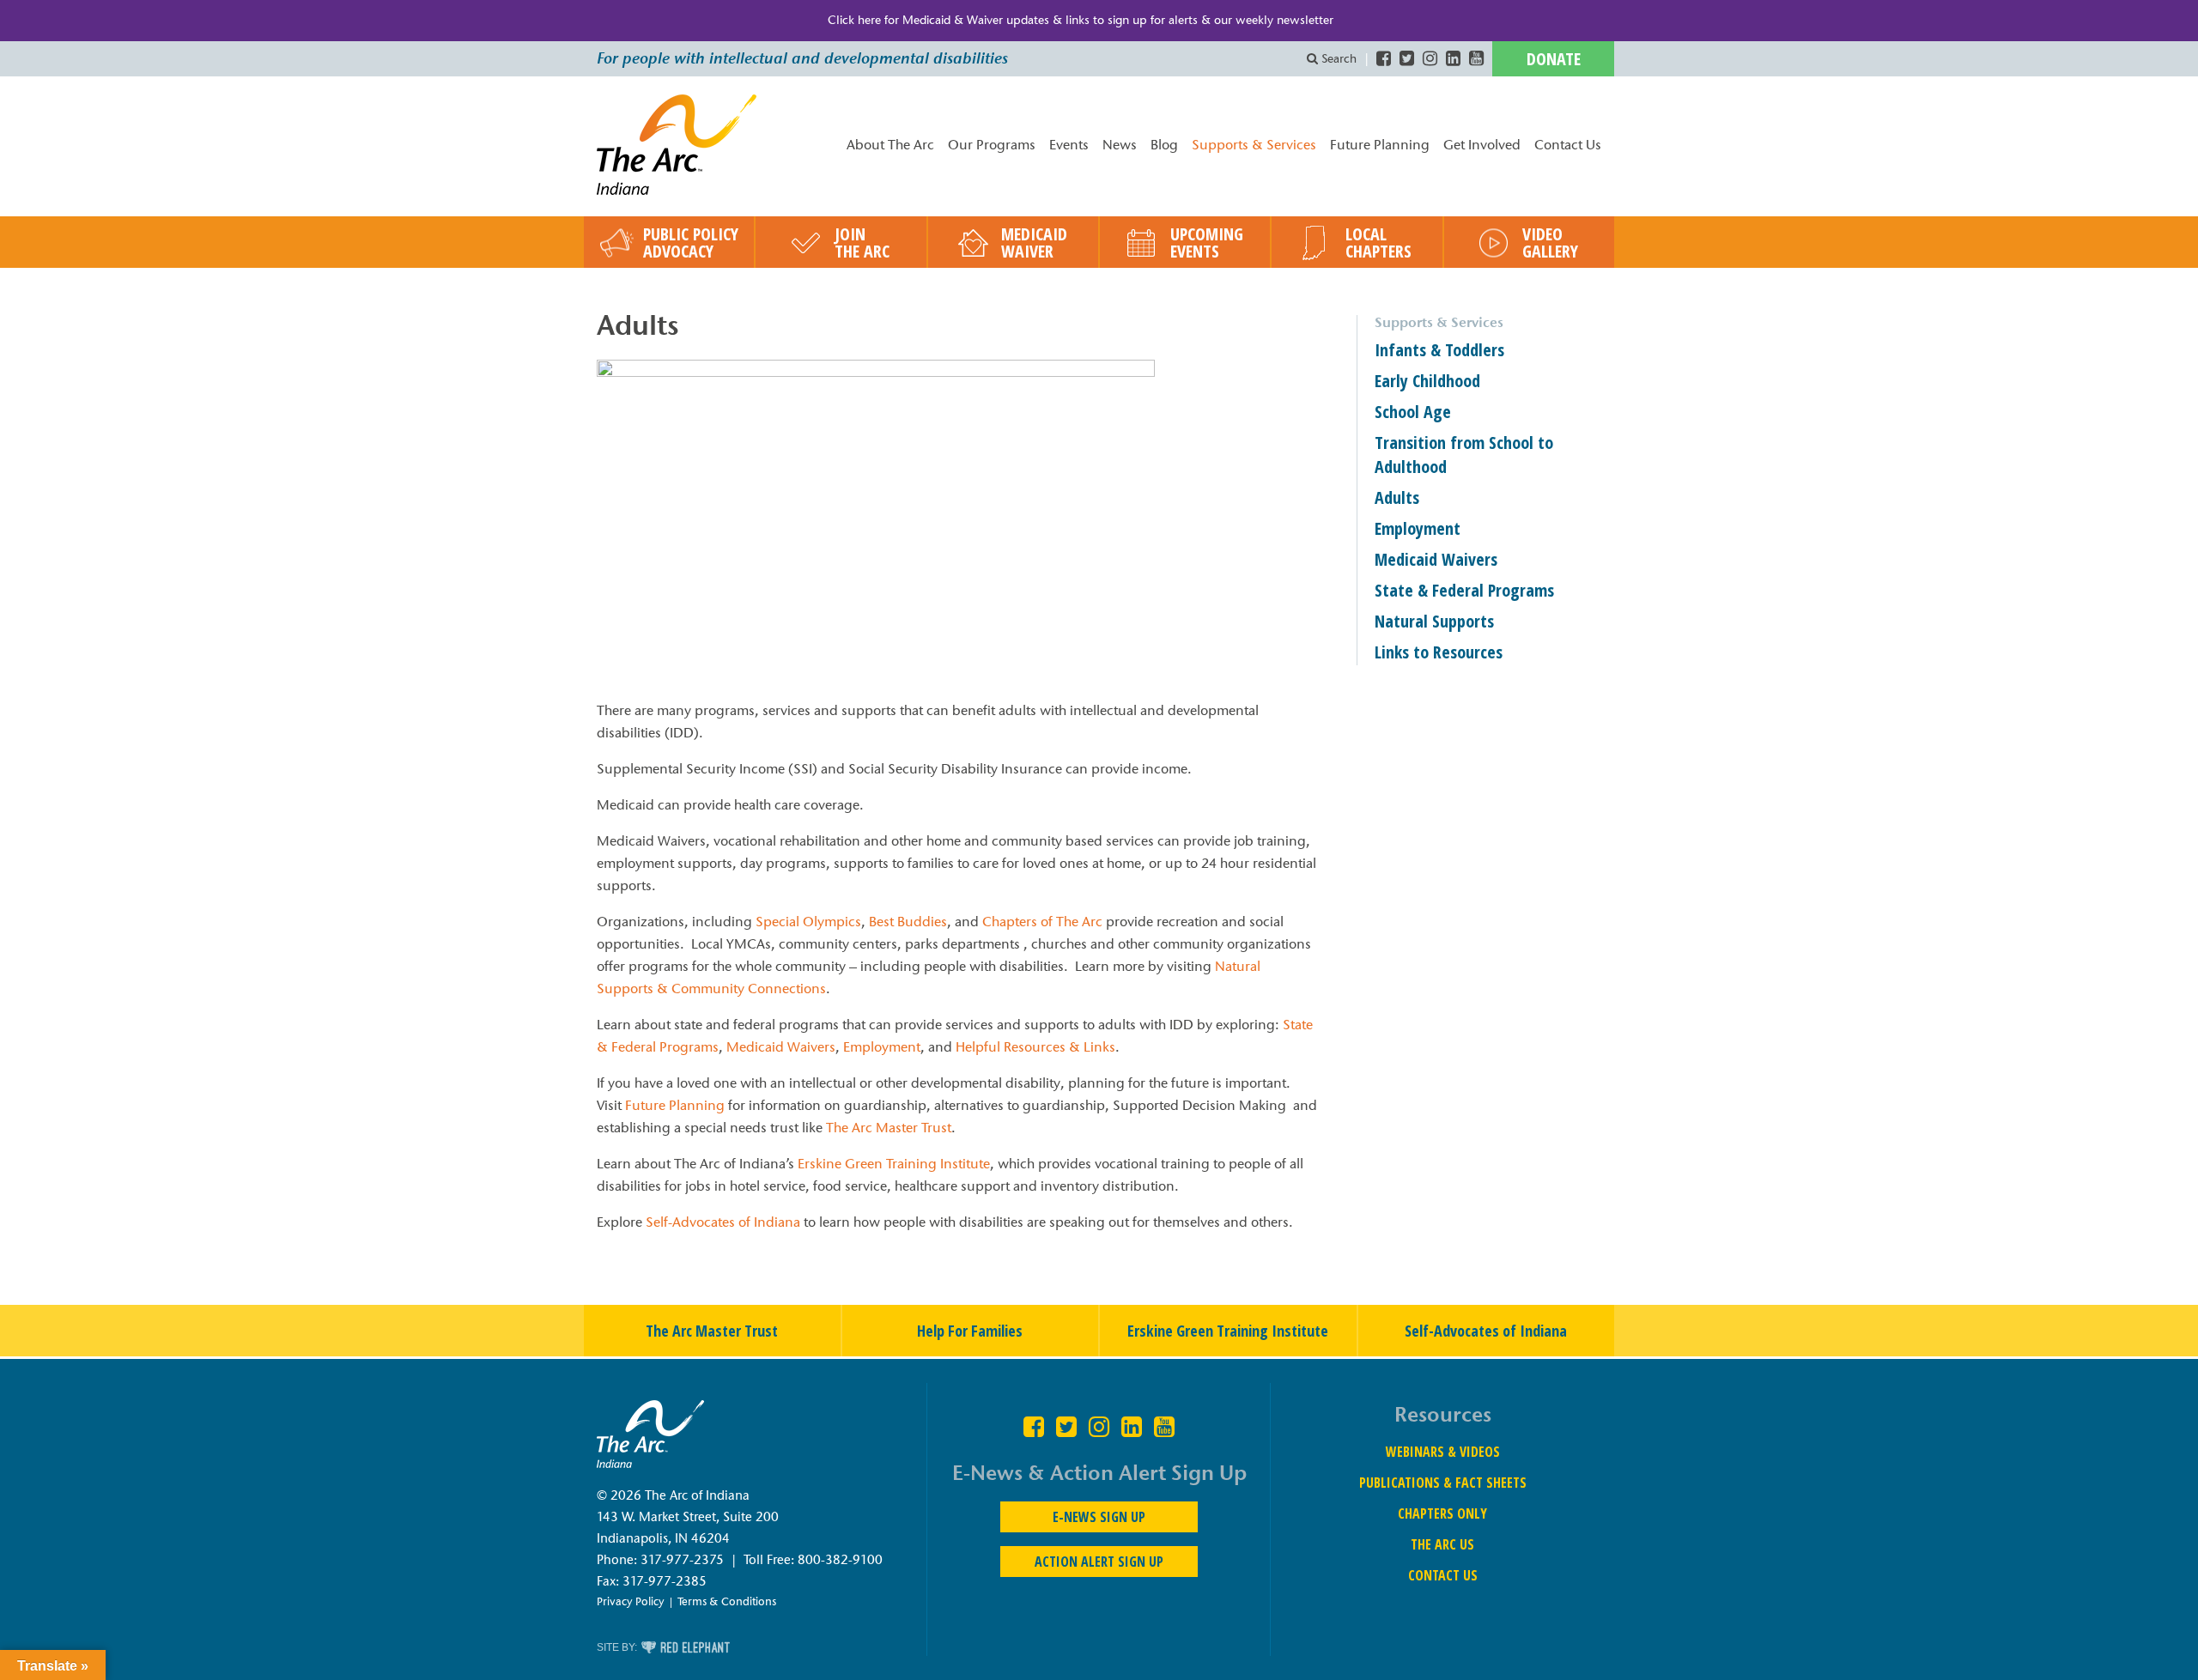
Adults (1397, 497)
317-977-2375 (682, 1560)
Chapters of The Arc (1044, 922)
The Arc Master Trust (887, 1128)
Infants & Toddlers (1439, 350)
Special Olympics (808, 922)
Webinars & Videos (1443, 1452)
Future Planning (1380, 145)
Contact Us (1568, 145)
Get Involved (1482, 145)
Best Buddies (908, 922)
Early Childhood (1427, 381)
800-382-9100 (840, 1560)
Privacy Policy (631, 1601)
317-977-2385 (665, 1581)
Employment (882, 1047)
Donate (1554, 59)
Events (1069, 145)
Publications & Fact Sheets (1443, 1483)
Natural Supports (1434, 621)
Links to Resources (1439, 652)
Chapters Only (1442, 1513)
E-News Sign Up (1099, 1517)
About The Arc (890, 145)
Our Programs (992, 145)
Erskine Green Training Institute (894, 1164)
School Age (1413, 412)
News (1120, 145)
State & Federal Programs (1464, 590)
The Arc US (1442, 1544)
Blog (1164, 145)
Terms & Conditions (727, 1601)
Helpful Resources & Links (1035, 1047)
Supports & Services (1254, 145)
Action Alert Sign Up (1099, 1562)
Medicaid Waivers (781, 1047)
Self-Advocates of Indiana (723, 1222)
